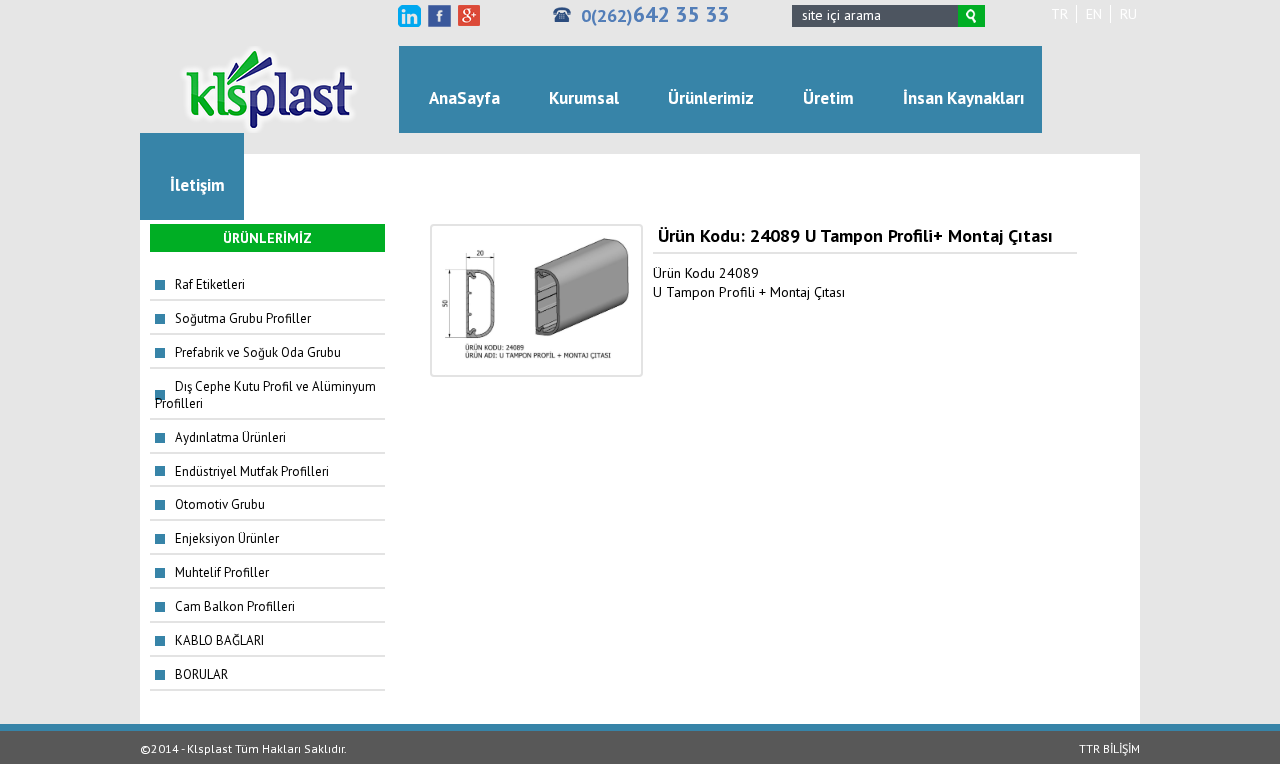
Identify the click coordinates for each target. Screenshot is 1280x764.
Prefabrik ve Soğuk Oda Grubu (258, 352)
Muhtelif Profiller (222, 572)
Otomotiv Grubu (220, 504)
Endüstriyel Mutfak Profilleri (252, 471)
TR (1059, 14)
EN (1094, 14)
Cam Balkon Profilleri (235, 606)
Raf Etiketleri (210, 284)
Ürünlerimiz (711, 98)
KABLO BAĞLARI (219, 640)
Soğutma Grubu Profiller (243, 318)
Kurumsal (584, 98)
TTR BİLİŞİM (1109, 748)
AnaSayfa (464, 98)
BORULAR (201, 674)
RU (1128, 14)
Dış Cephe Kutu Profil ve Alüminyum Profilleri (265, 395)
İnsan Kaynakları (963, 98)
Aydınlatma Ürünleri (230, 437)
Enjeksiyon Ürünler (227, 538)
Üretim (828, 98)
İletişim (197, 185)
